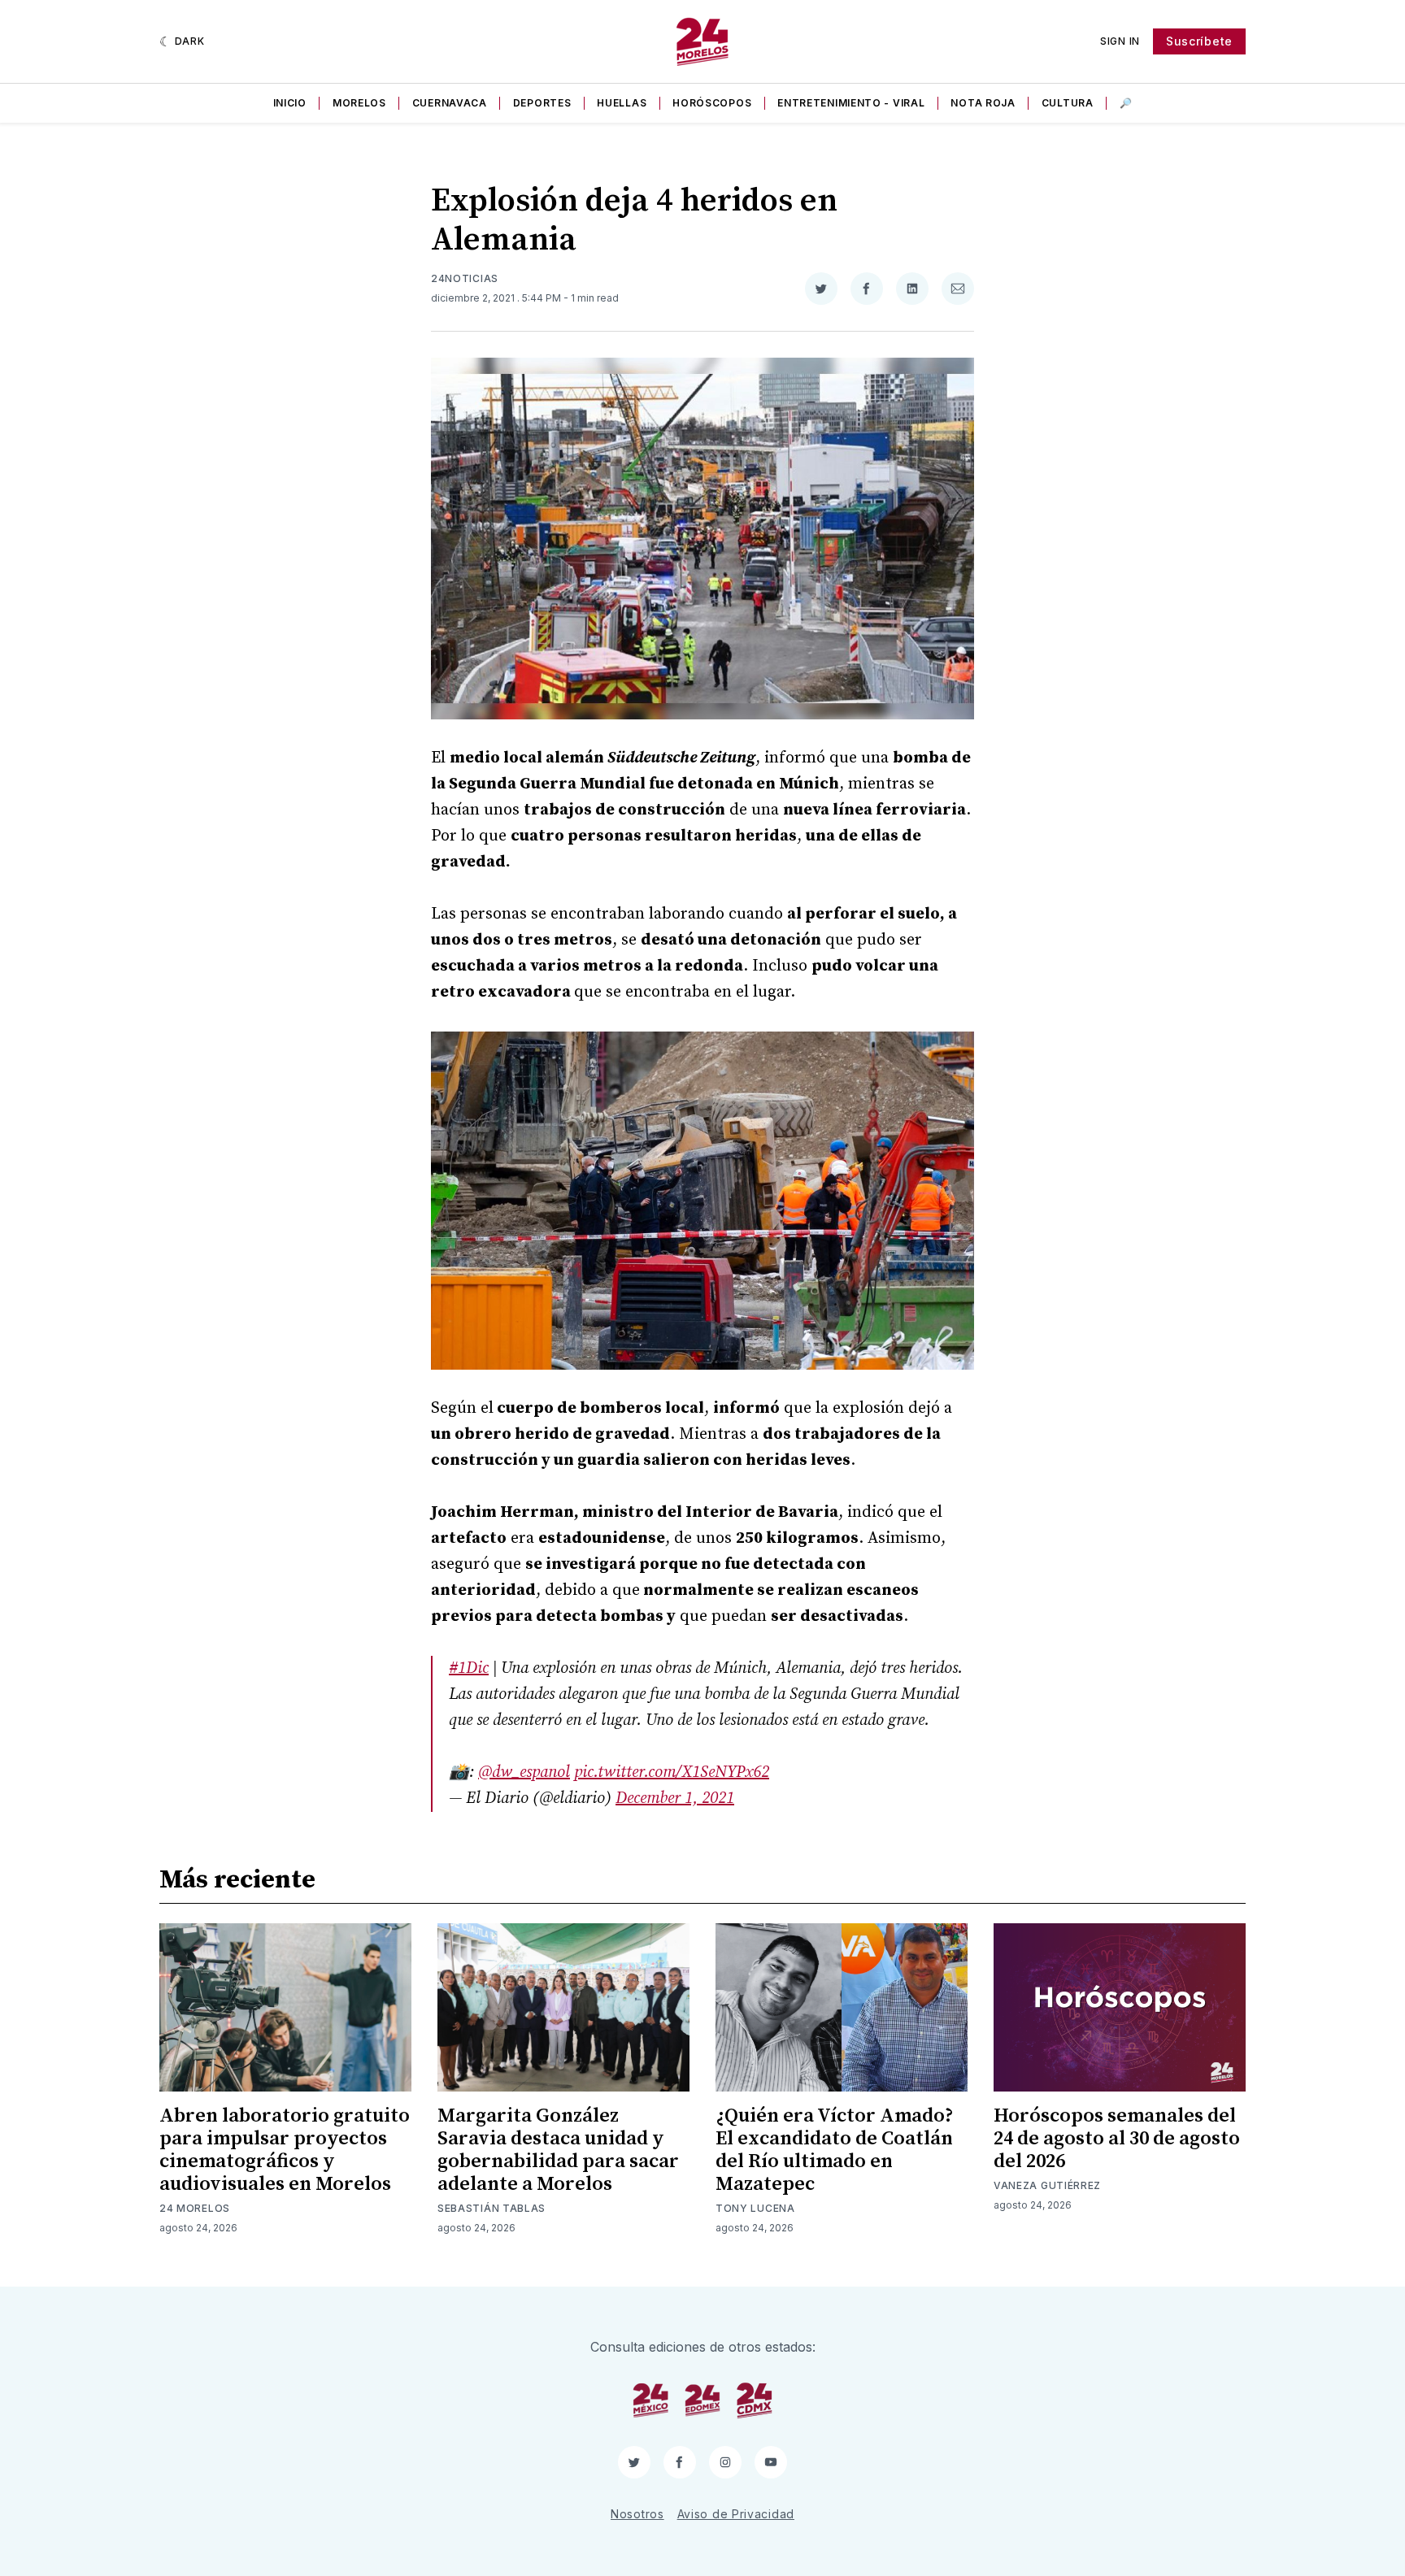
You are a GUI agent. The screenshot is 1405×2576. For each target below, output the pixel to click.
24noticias (465, 278)
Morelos (359, 103)
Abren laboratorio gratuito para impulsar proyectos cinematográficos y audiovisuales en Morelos (285, 2150)
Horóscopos (712, 103)
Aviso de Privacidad (736, 2514)
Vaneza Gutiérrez (1047, 2185)
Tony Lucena (755, 2208)
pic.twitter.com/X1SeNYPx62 (672, 1772)
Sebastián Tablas (492, 2208)
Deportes (542, 103)
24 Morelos (195, 2208)
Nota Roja (983, 103)
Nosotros (637, 2514)
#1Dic (469, 1668)
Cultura (1068, 103)
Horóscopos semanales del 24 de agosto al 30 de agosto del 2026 (1117, 2139)
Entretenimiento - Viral (851, 103)
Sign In (1120, 41)
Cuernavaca (450, 103)
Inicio (290, 103)
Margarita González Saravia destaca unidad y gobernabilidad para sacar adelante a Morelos (558, 2150)
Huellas (622, 103)
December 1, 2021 (675, 1798)
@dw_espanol (524, 1772)
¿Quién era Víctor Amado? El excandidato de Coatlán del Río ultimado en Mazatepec (835, 2150)
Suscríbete (1199, 41)
